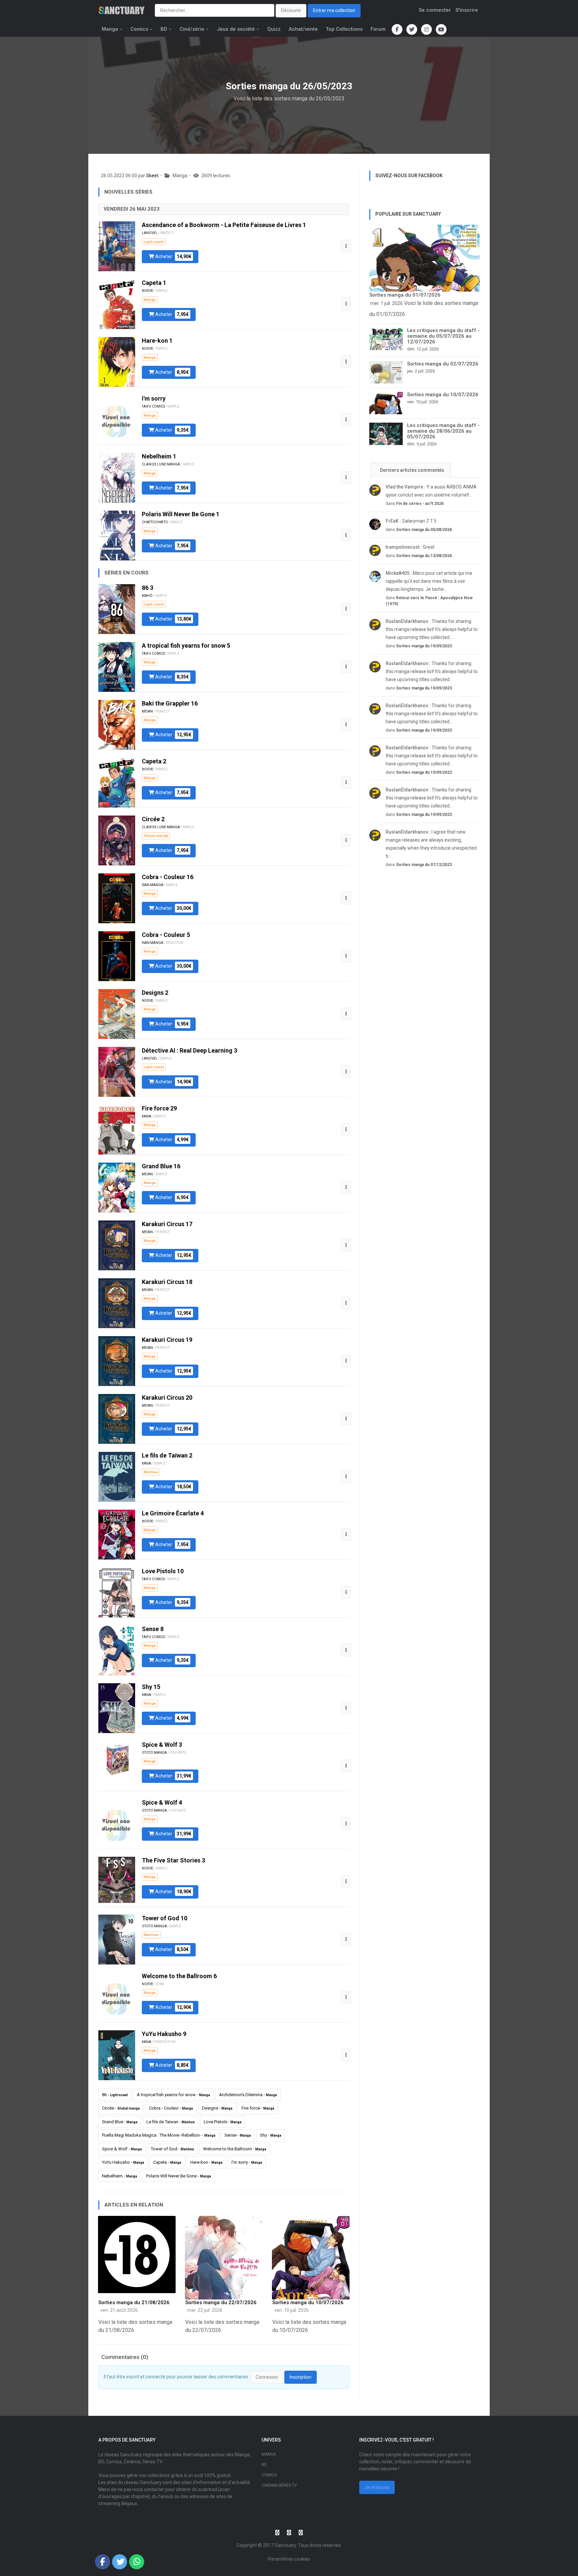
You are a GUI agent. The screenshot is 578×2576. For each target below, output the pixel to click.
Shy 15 (151, 1687)
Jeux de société (236, 29)
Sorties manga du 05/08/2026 (424, 530)
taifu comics (153, 406)
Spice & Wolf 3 (162, 1745)
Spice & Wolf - (122, 2149)
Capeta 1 (154, 283)
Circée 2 (153, 819)
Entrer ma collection (334, 10)
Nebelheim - (120, 2176)
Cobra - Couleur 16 (168, 877)
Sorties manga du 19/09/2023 (424, 646)
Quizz (274, 29)
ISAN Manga (153, 885)
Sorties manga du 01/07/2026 (405, 295)
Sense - (238, 2135)
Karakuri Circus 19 (167, 1340)
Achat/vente (303, 29)
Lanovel (150, 233)
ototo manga (154, 1753)
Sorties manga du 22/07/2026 (221, 2302)
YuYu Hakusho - (123, 2162)
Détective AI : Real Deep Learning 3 (189, 1050)
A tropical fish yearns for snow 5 (186, 646)
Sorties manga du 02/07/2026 (443, 364)
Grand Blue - (120, 2122)
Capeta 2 (154, 761)
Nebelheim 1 (159, 456)
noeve (148, 291)
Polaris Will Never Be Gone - (179, 2176)
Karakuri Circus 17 (167, 1224)
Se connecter (435, 10)
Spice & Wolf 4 (162, 1802)
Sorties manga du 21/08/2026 (134, 2302)
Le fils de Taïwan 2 (167, 1455)
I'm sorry (154, 398)
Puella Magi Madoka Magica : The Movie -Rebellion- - (159, 2135)
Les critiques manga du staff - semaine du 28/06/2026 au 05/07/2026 (443, 431)
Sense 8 (153, 1629)
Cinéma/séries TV (279, 2485)
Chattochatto (155, 522)
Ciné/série (192, 29)
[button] (346, 246)
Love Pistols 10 (163, 1571)
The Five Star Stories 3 (173, 1860)
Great (410, 547)
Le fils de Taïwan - (171, 2122)
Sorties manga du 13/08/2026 (424, 556)
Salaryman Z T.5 (411, 521)
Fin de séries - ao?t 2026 (420, 504)
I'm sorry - (247, 2162)
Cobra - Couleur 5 (166, 935)
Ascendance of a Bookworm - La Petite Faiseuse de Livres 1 (224, 225)
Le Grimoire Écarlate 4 (173, 1513)
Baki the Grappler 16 (170, 703)
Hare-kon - (206, 2162)
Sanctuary (285, 2545)
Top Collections (344, 29)
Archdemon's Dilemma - (248, 2095)
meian (147, 711)
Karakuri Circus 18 (167, 1282)
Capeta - (167, 2162)
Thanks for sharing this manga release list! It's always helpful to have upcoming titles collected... (432, 629)
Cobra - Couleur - (171, 2108)
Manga (110, 29)
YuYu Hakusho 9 (164, 2034)
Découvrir (291, 10)
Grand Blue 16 (161, 1166)
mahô (147, 596)
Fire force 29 (159, 1108)
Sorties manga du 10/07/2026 (308, 2302)
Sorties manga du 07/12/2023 (424, 865)
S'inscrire (467, 10)
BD (164, 29)
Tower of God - (172, 2149)
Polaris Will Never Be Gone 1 (181, 514)
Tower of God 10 (165, 1918)
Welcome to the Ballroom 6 (179, 1976)
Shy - (271, 2135)
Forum (378, 29)
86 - (115, 2095)
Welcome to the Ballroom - (235, 2149)
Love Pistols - (223, 2122)
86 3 (148, 588)
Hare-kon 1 (157, 341)
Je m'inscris (377, 2487)
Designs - (217, 2108)
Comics (139, 29)
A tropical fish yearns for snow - (173, 2095)
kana (147, 1116)
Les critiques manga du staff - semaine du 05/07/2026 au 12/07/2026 (443, 336)
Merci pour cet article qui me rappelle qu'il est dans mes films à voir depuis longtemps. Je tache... (429, 581)
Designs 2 (155, 993)
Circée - (121, 2108)
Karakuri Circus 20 (167, 1398)
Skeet (152, 176)
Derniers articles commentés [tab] (412, 470)
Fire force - (258, 2108)
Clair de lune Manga (161, 464)
